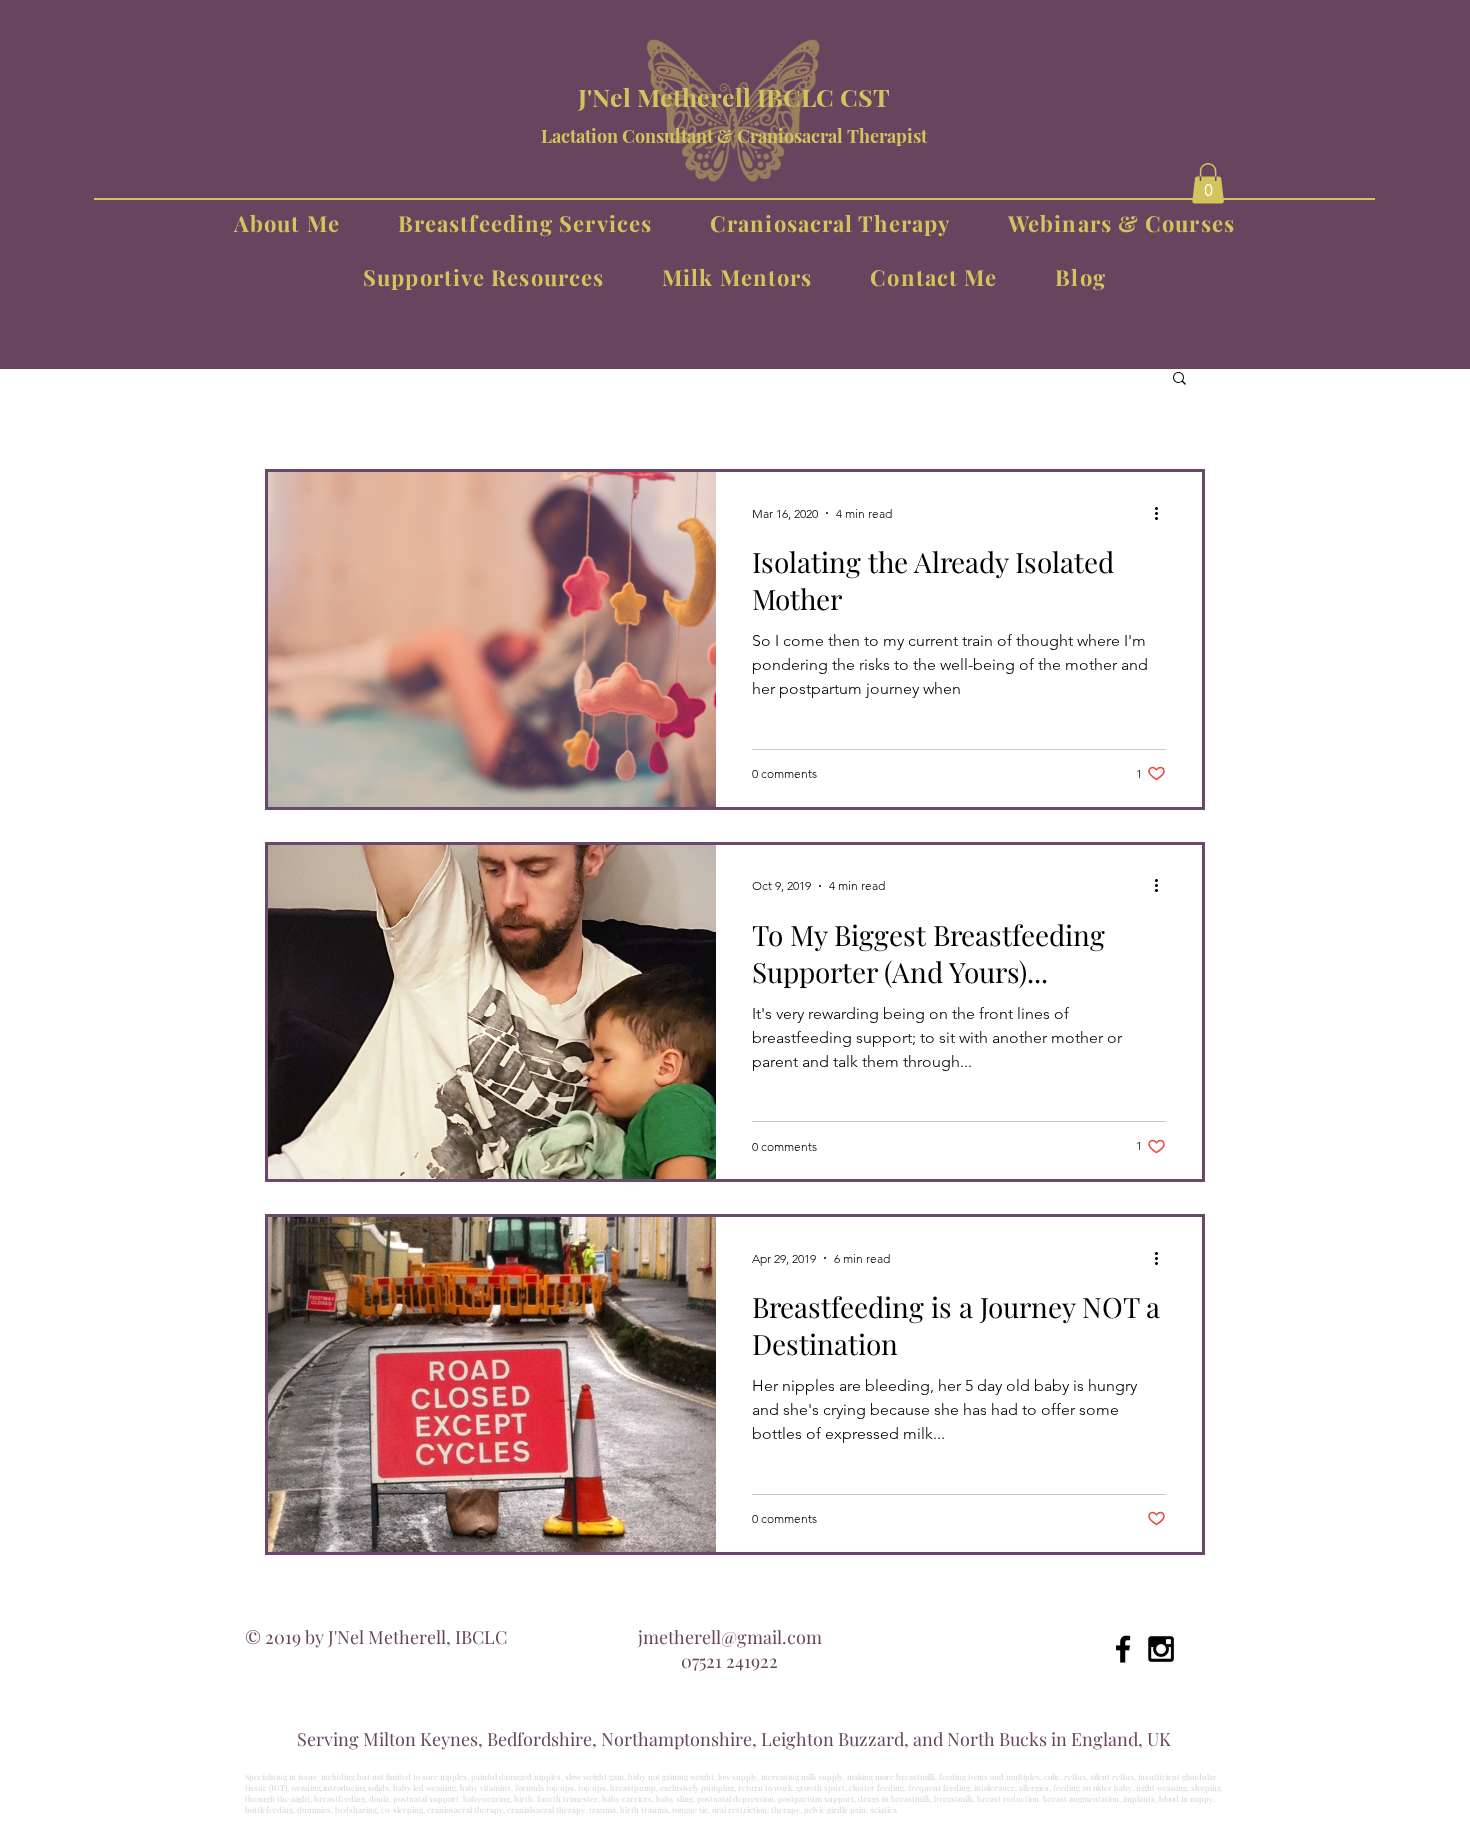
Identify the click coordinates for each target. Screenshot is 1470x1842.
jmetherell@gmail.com (730, 1637)
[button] (1208, 183)
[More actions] (1163, 513)
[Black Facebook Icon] (1123, 1649)
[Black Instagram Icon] (1161, 1649)
